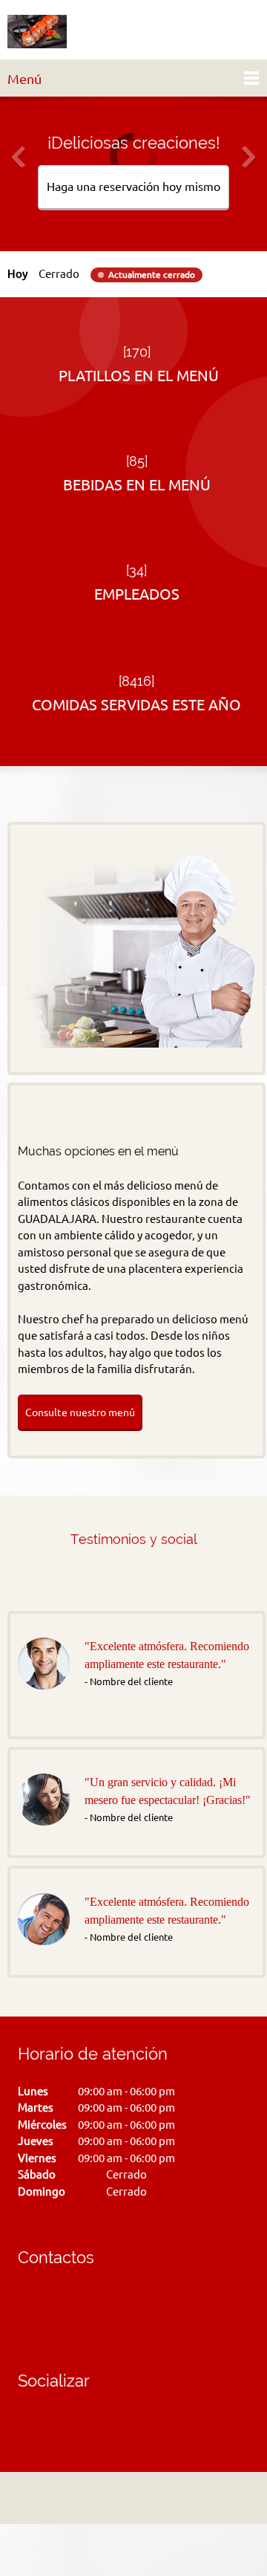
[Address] (130, 2498)
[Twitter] (51, 2424)
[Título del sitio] (37, 33)
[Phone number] (33, 2305)
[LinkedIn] (73, 2424)
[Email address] (62, 2305)
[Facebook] (29, 2424)
